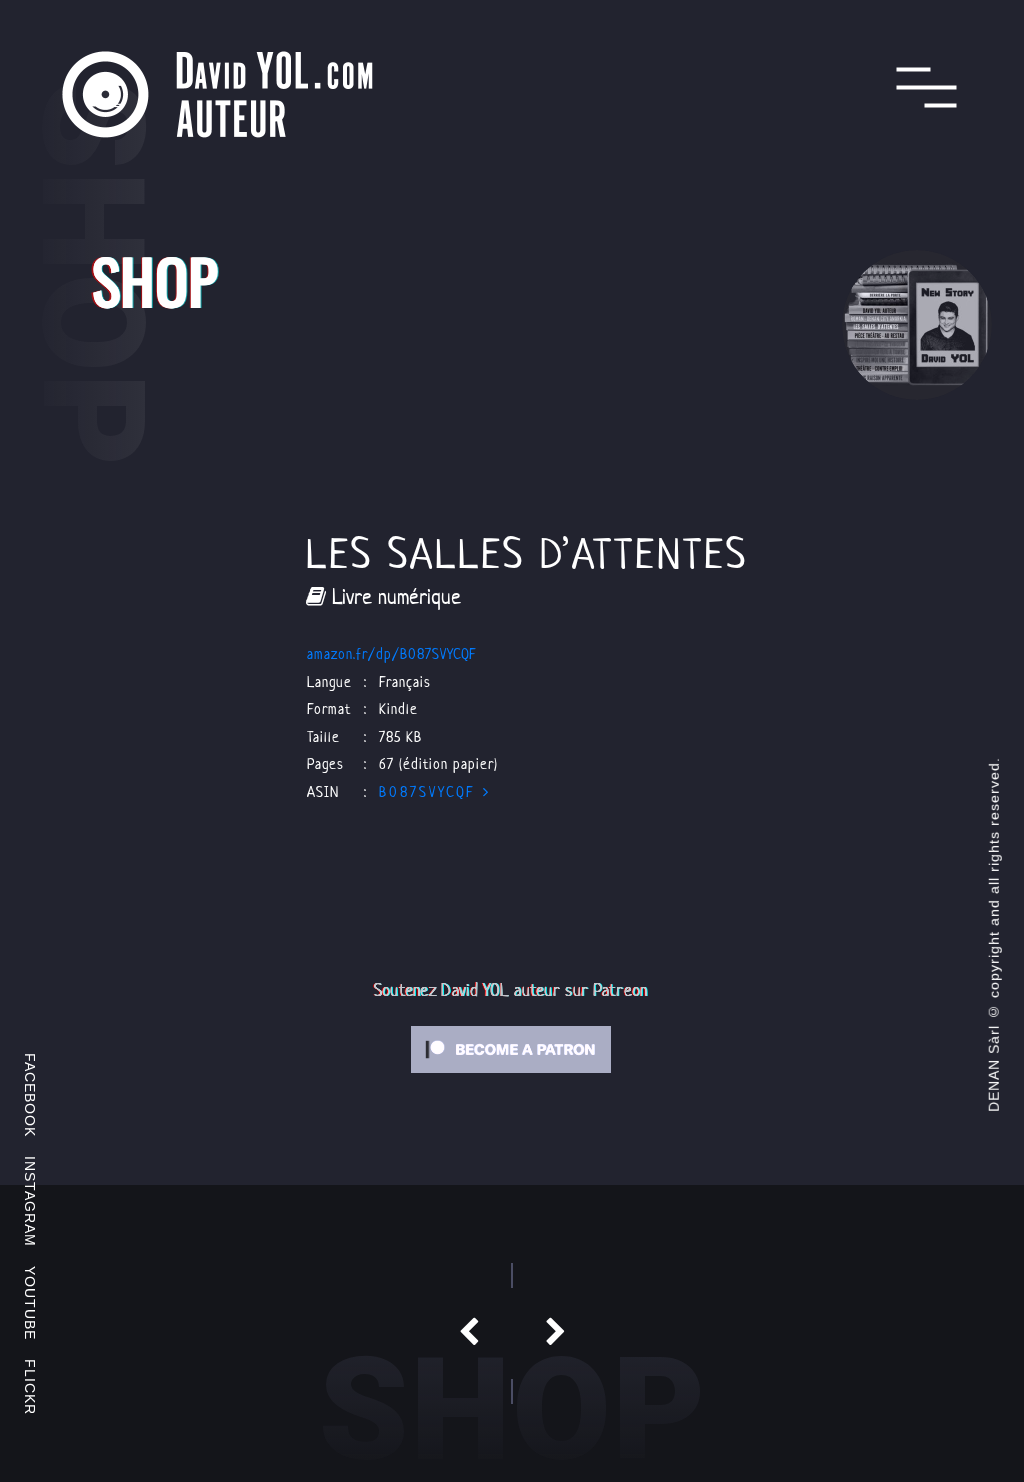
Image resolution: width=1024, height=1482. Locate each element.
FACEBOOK (30, 1095)
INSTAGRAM (30, 1201)
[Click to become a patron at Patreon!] (511, 1047)
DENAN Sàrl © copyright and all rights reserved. (994, 934)
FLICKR (30, 1387)
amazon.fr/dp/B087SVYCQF (392, 653)
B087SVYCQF (431, 791)
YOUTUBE (30, 1303)
